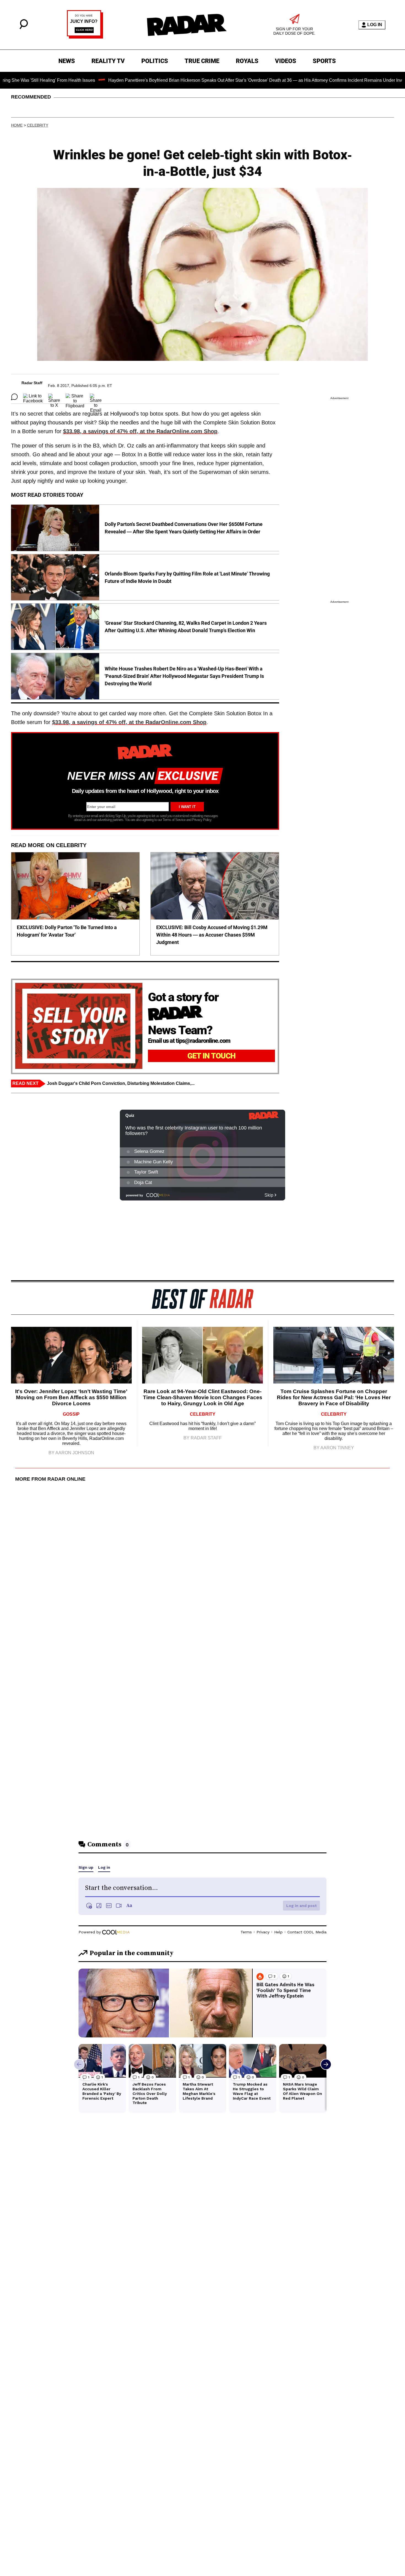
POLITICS (155, 61)
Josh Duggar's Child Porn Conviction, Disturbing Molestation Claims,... (121, 1083)
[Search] (24, 28)
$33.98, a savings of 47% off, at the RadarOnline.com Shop (140, 431)
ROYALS (247, 61)
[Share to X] (54, 397)
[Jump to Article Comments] (14, 397)
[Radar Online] (187, 25)
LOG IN (375, 25)
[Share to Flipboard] (75, 397)
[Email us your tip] (85, 37)
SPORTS (324, 61)
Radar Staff (32, 383)
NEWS (67, 61)
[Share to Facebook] (33, 397)
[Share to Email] (96, 397)
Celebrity (38, 125)
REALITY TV (108, 61)
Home (17, 125)
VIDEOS (286, 61)
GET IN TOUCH (211, 1056)
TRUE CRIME (202, 61)
